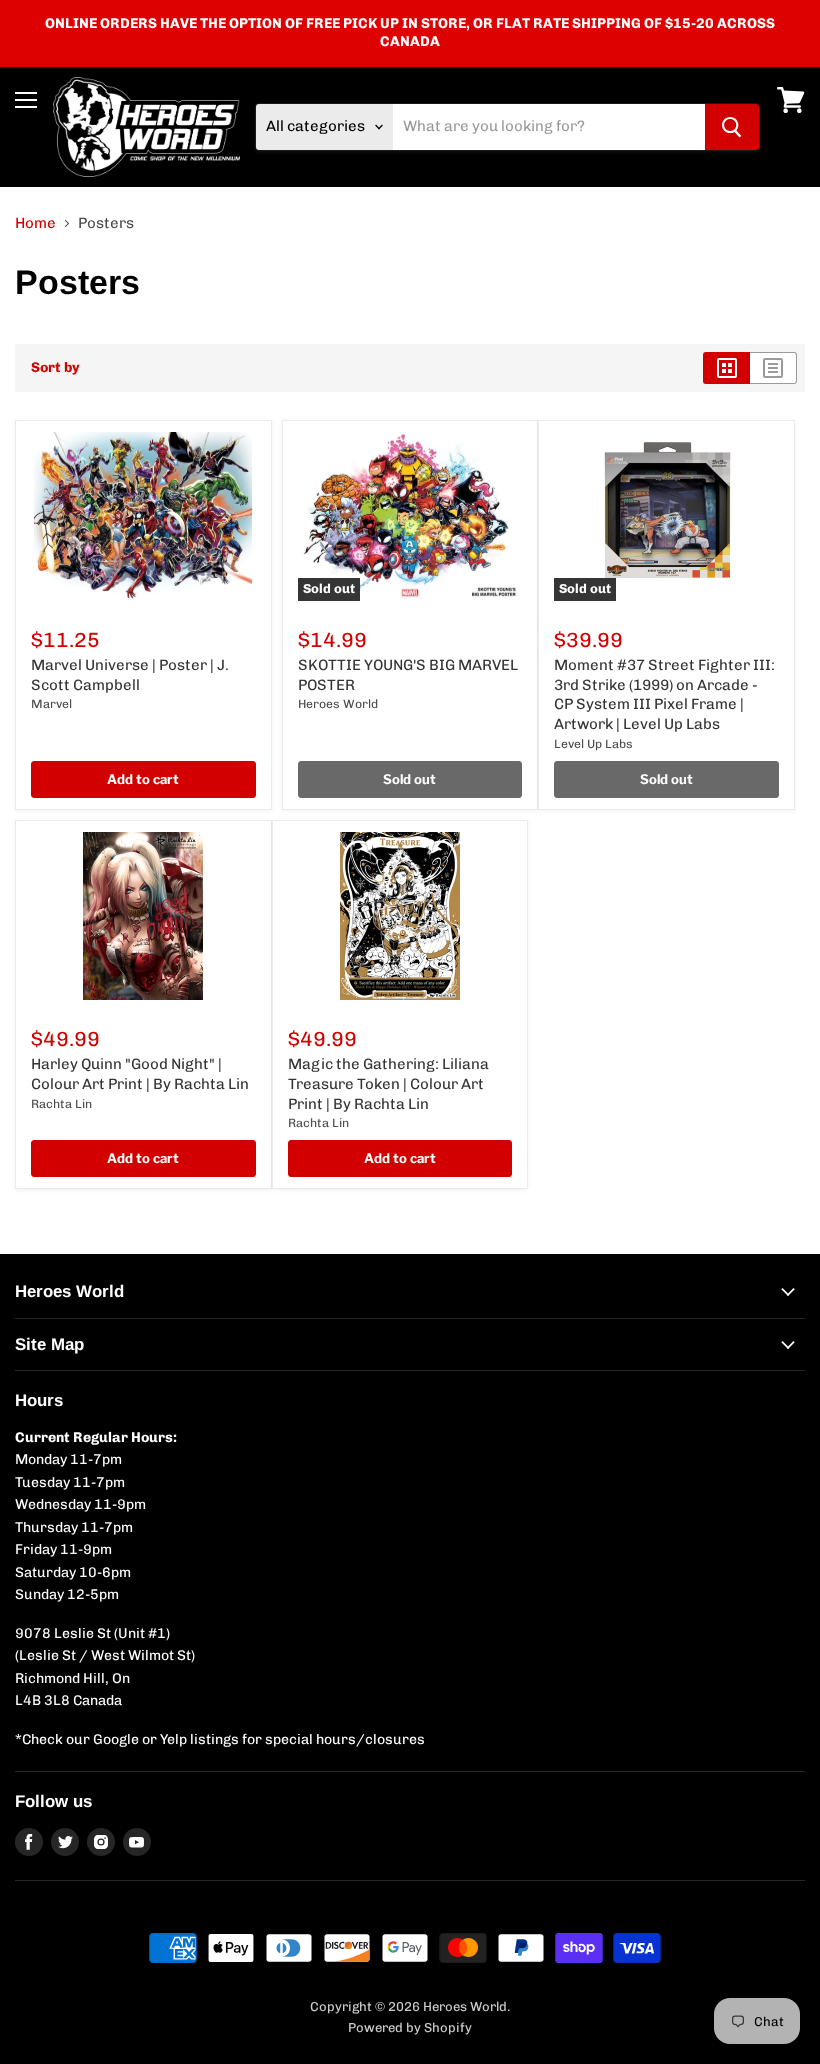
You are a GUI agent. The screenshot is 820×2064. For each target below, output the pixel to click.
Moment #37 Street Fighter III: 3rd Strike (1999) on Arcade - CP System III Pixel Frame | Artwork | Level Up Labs (664, 694)
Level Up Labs (593, 744)
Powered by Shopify (410, 2027)
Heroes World (338, 704)
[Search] (732, 127)
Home (35, 223)
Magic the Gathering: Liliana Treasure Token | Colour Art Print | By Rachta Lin (388, 1083)
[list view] (773, 368)
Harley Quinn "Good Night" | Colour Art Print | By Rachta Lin (140, 1074)
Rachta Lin (61, 1104)
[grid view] (726, 368)
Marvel (51, 704)
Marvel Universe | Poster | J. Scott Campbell (130, 675)
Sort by (55, 368)
